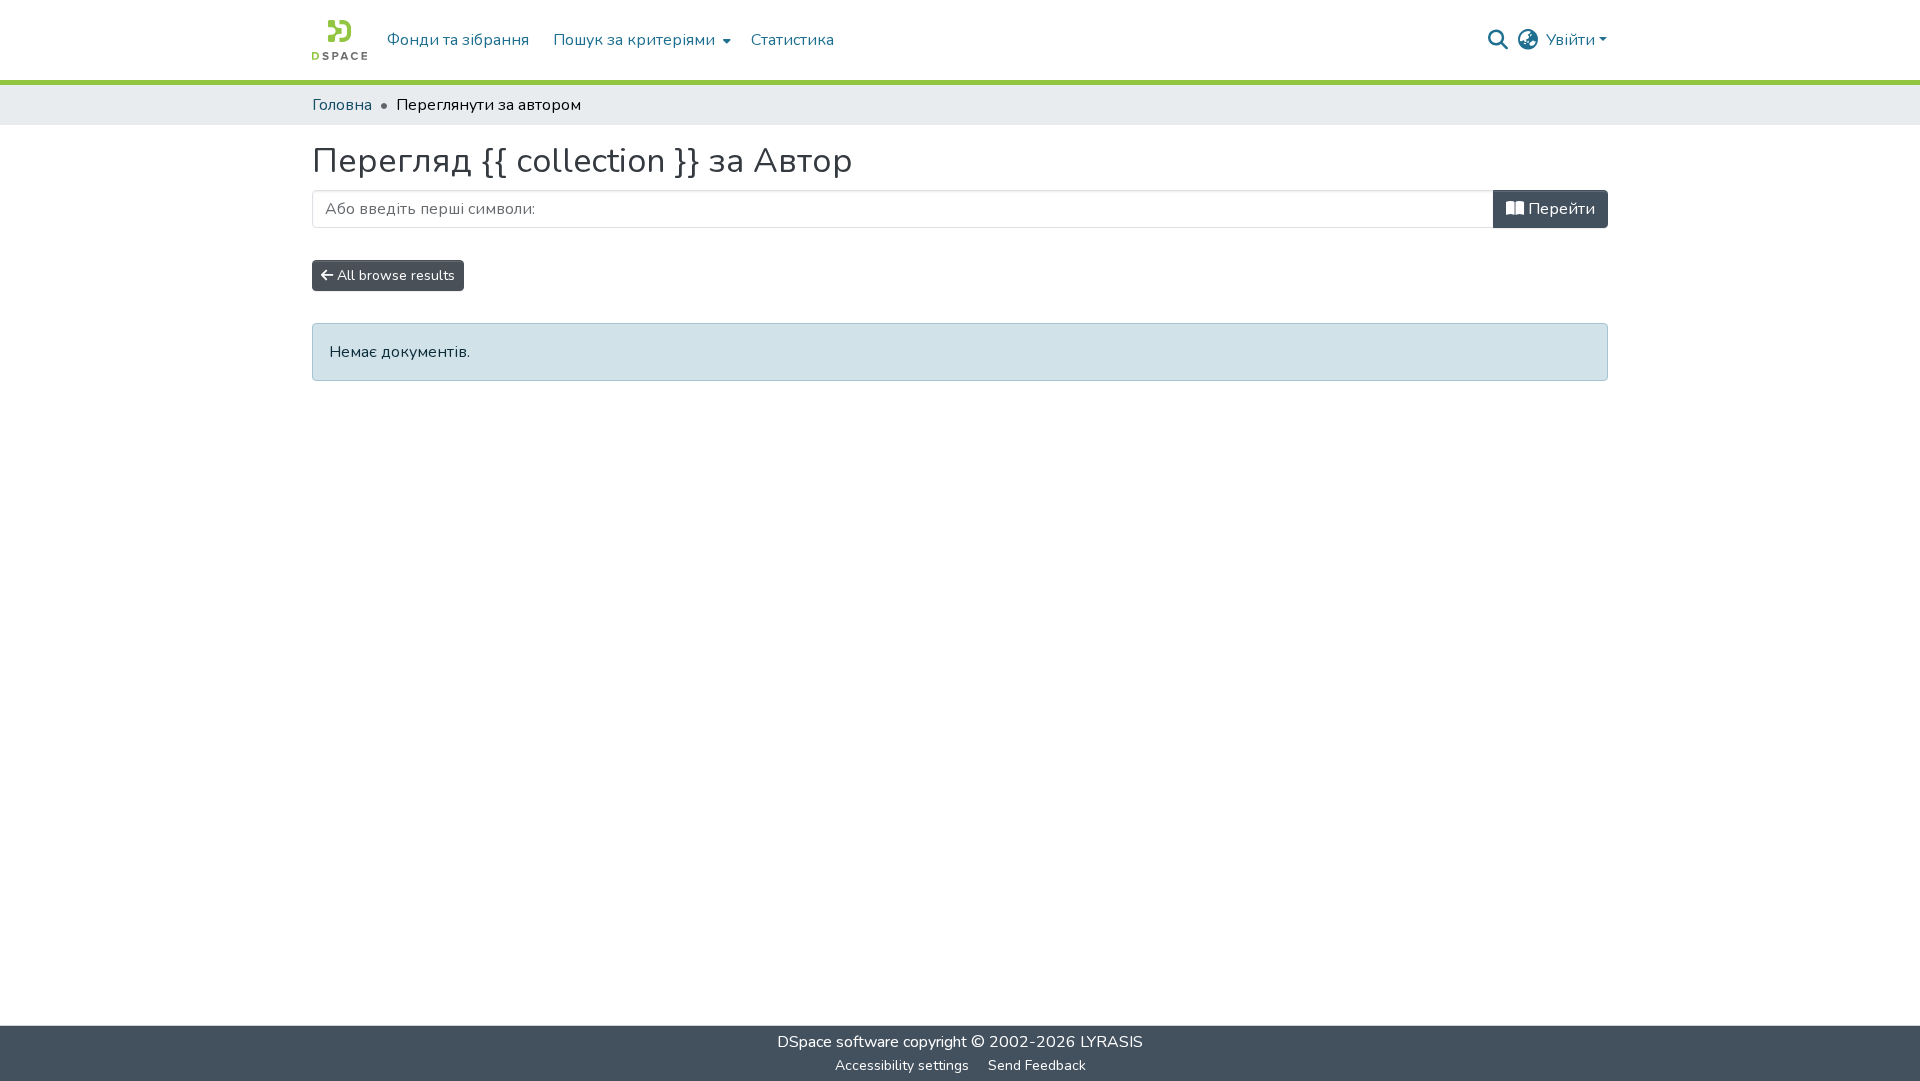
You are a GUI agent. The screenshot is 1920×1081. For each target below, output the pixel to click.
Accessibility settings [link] (902, 1065)
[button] (339, 40)
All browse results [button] (394, 275)
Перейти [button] (1559, 209)
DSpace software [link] (838, 1042)
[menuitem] (640, 40)
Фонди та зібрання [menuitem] (458, 40)
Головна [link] (342, 105)
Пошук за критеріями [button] (634, 40)
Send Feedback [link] (1037, 1065)
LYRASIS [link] (1111, 1042)
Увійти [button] (1572, 40)
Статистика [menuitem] (792, 40)
